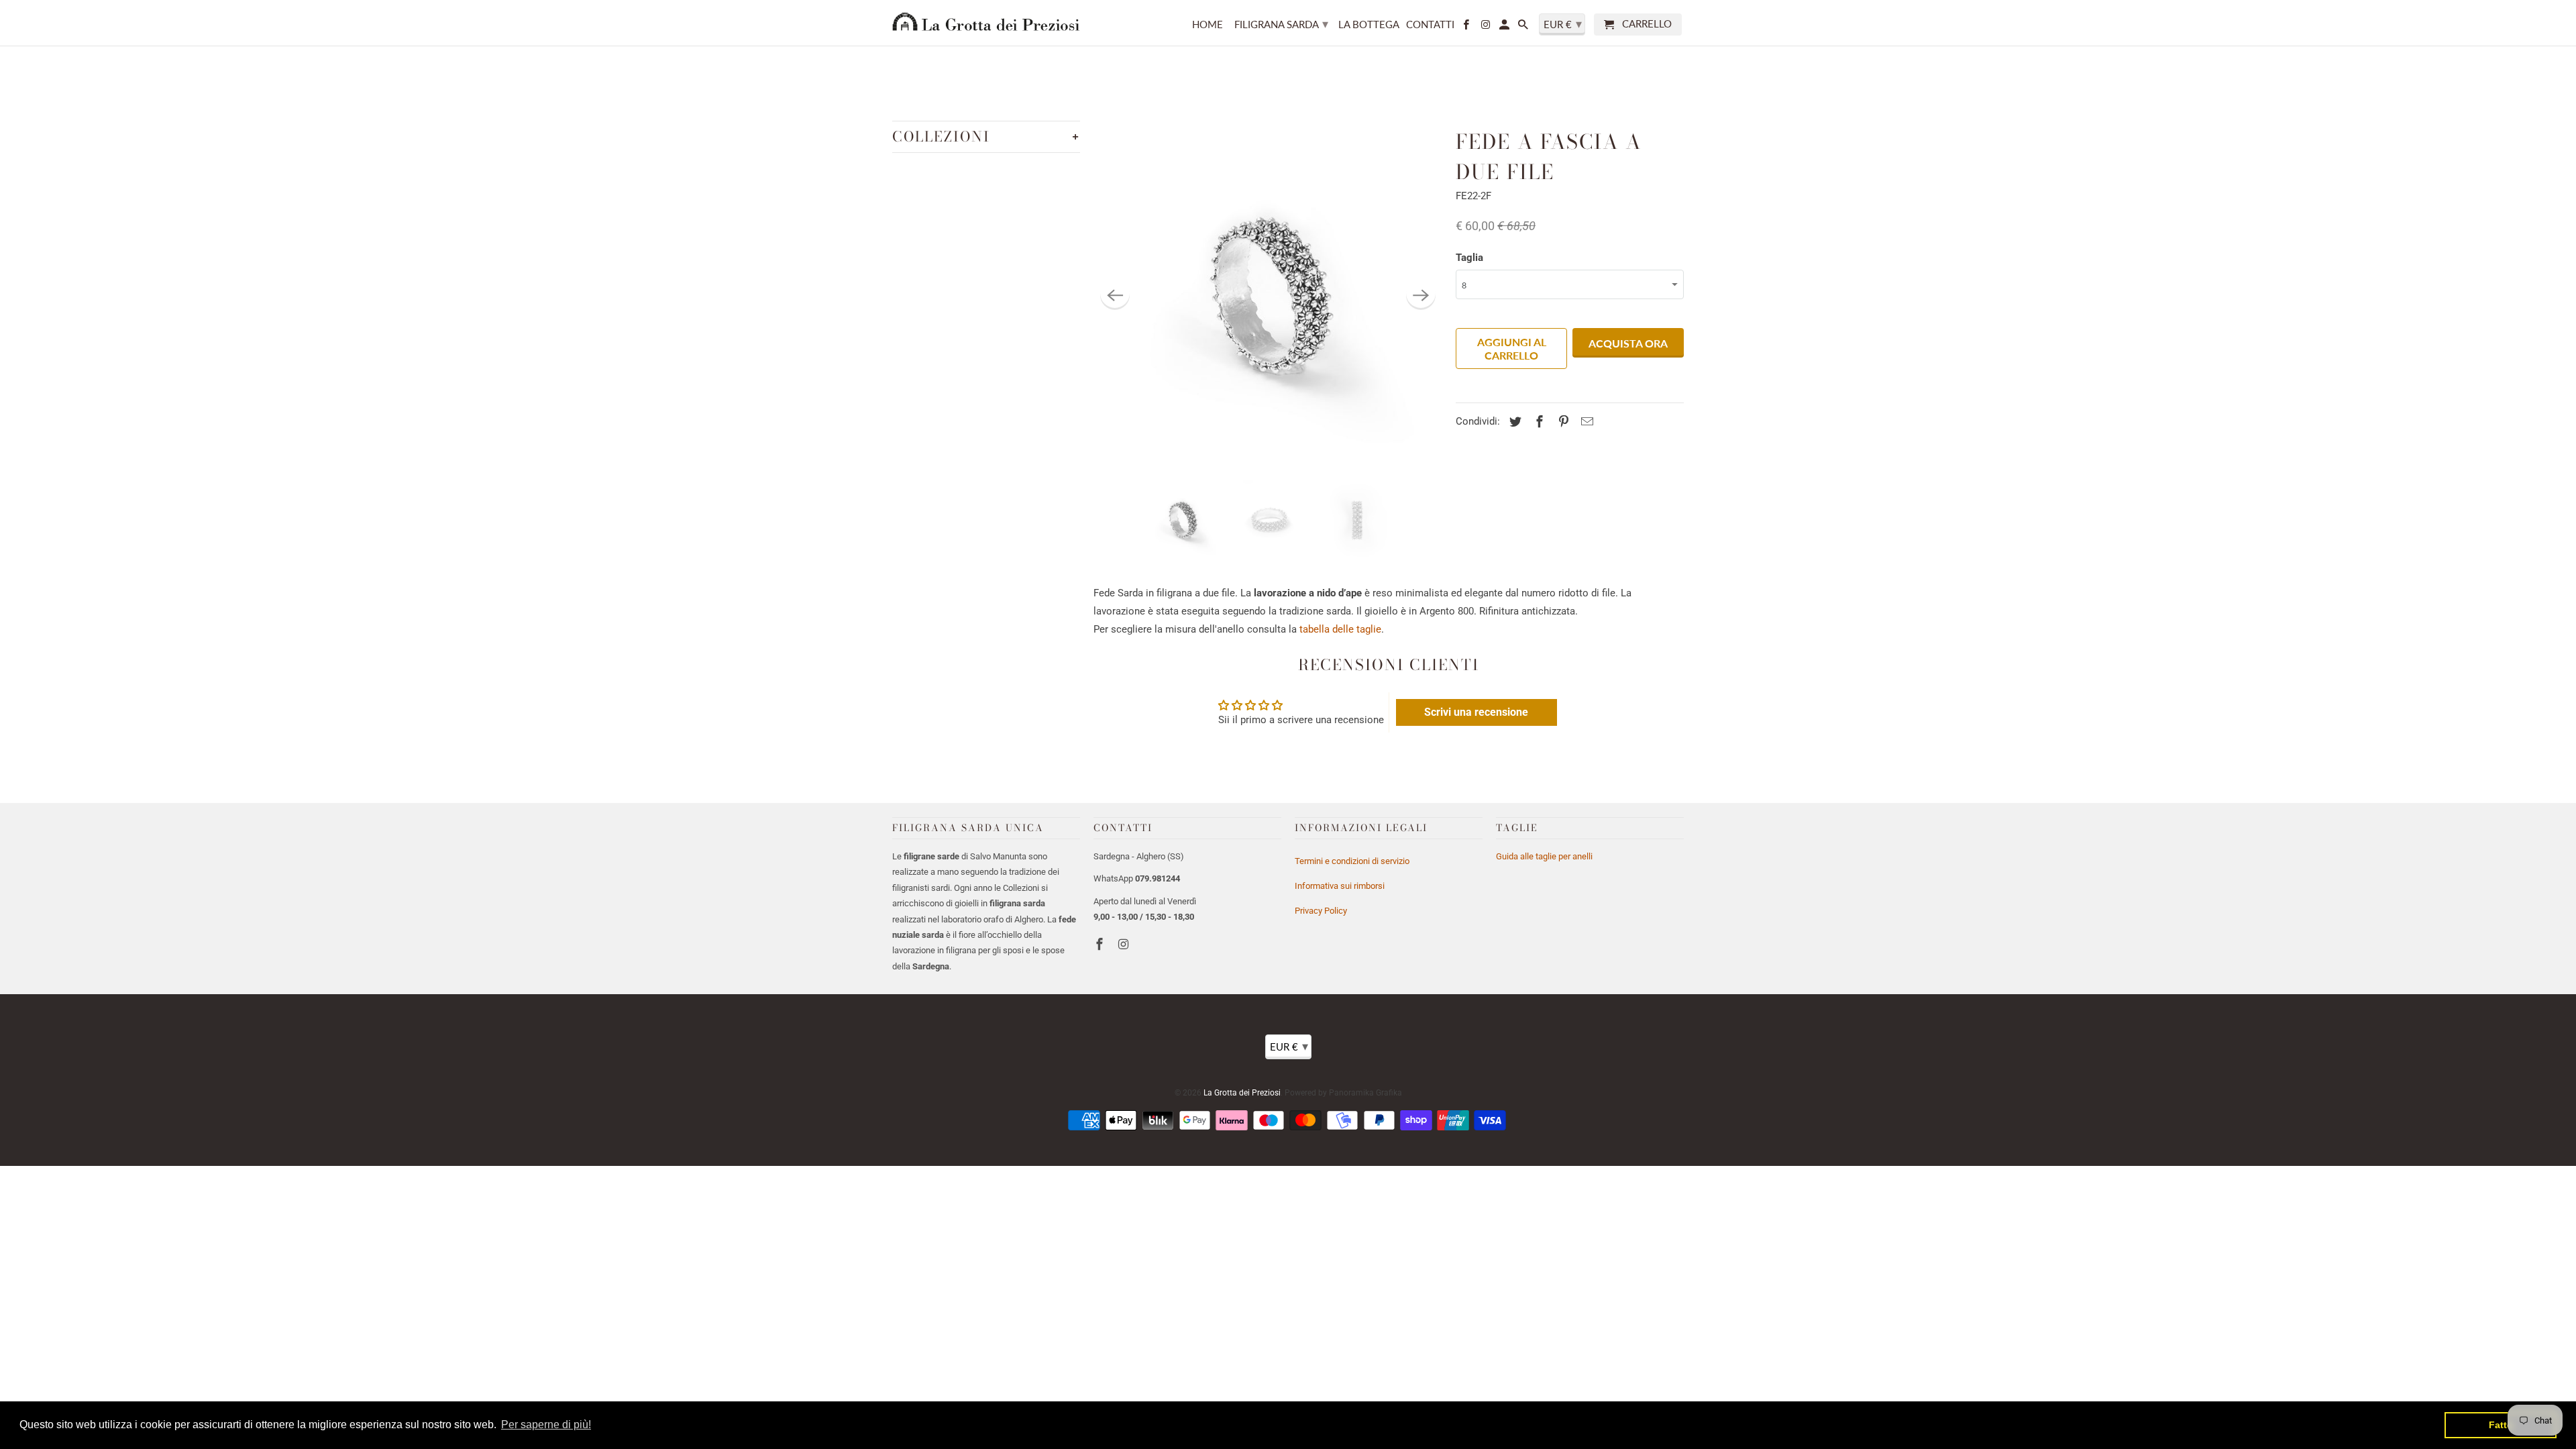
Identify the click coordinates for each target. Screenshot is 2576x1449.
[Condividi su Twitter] (1513, 422)
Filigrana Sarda (1281, 23)
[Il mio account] (1505, 27)
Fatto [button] (2501, 1425)
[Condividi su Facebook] (1538, 422)
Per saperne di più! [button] (546, 1425)
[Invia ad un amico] (1585, 422)
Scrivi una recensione (1476, 712)
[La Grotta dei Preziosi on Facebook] (1101, 944)
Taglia (1469, 258)
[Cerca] (1524, 27)
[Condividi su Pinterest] (1562, 422)
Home (1207, 24)
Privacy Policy (1321, 911)
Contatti (1430, 24)
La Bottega (1369, 24)
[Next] (1421, 295)
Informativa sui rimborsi (1340, 886)
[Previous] (1115, 295)
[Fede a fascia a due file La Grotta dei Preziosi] (1268, 295)
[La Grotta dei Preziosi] (986, 21)
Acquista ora (1628, 343)
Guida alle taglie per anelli (1544, 856)
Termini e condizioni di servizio (1352, 861)
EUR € (1289, 1046)
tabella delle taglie (1340, 629)
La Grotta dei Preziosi (1242, 1093)
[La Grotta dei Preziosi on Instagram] (1125, 944)
